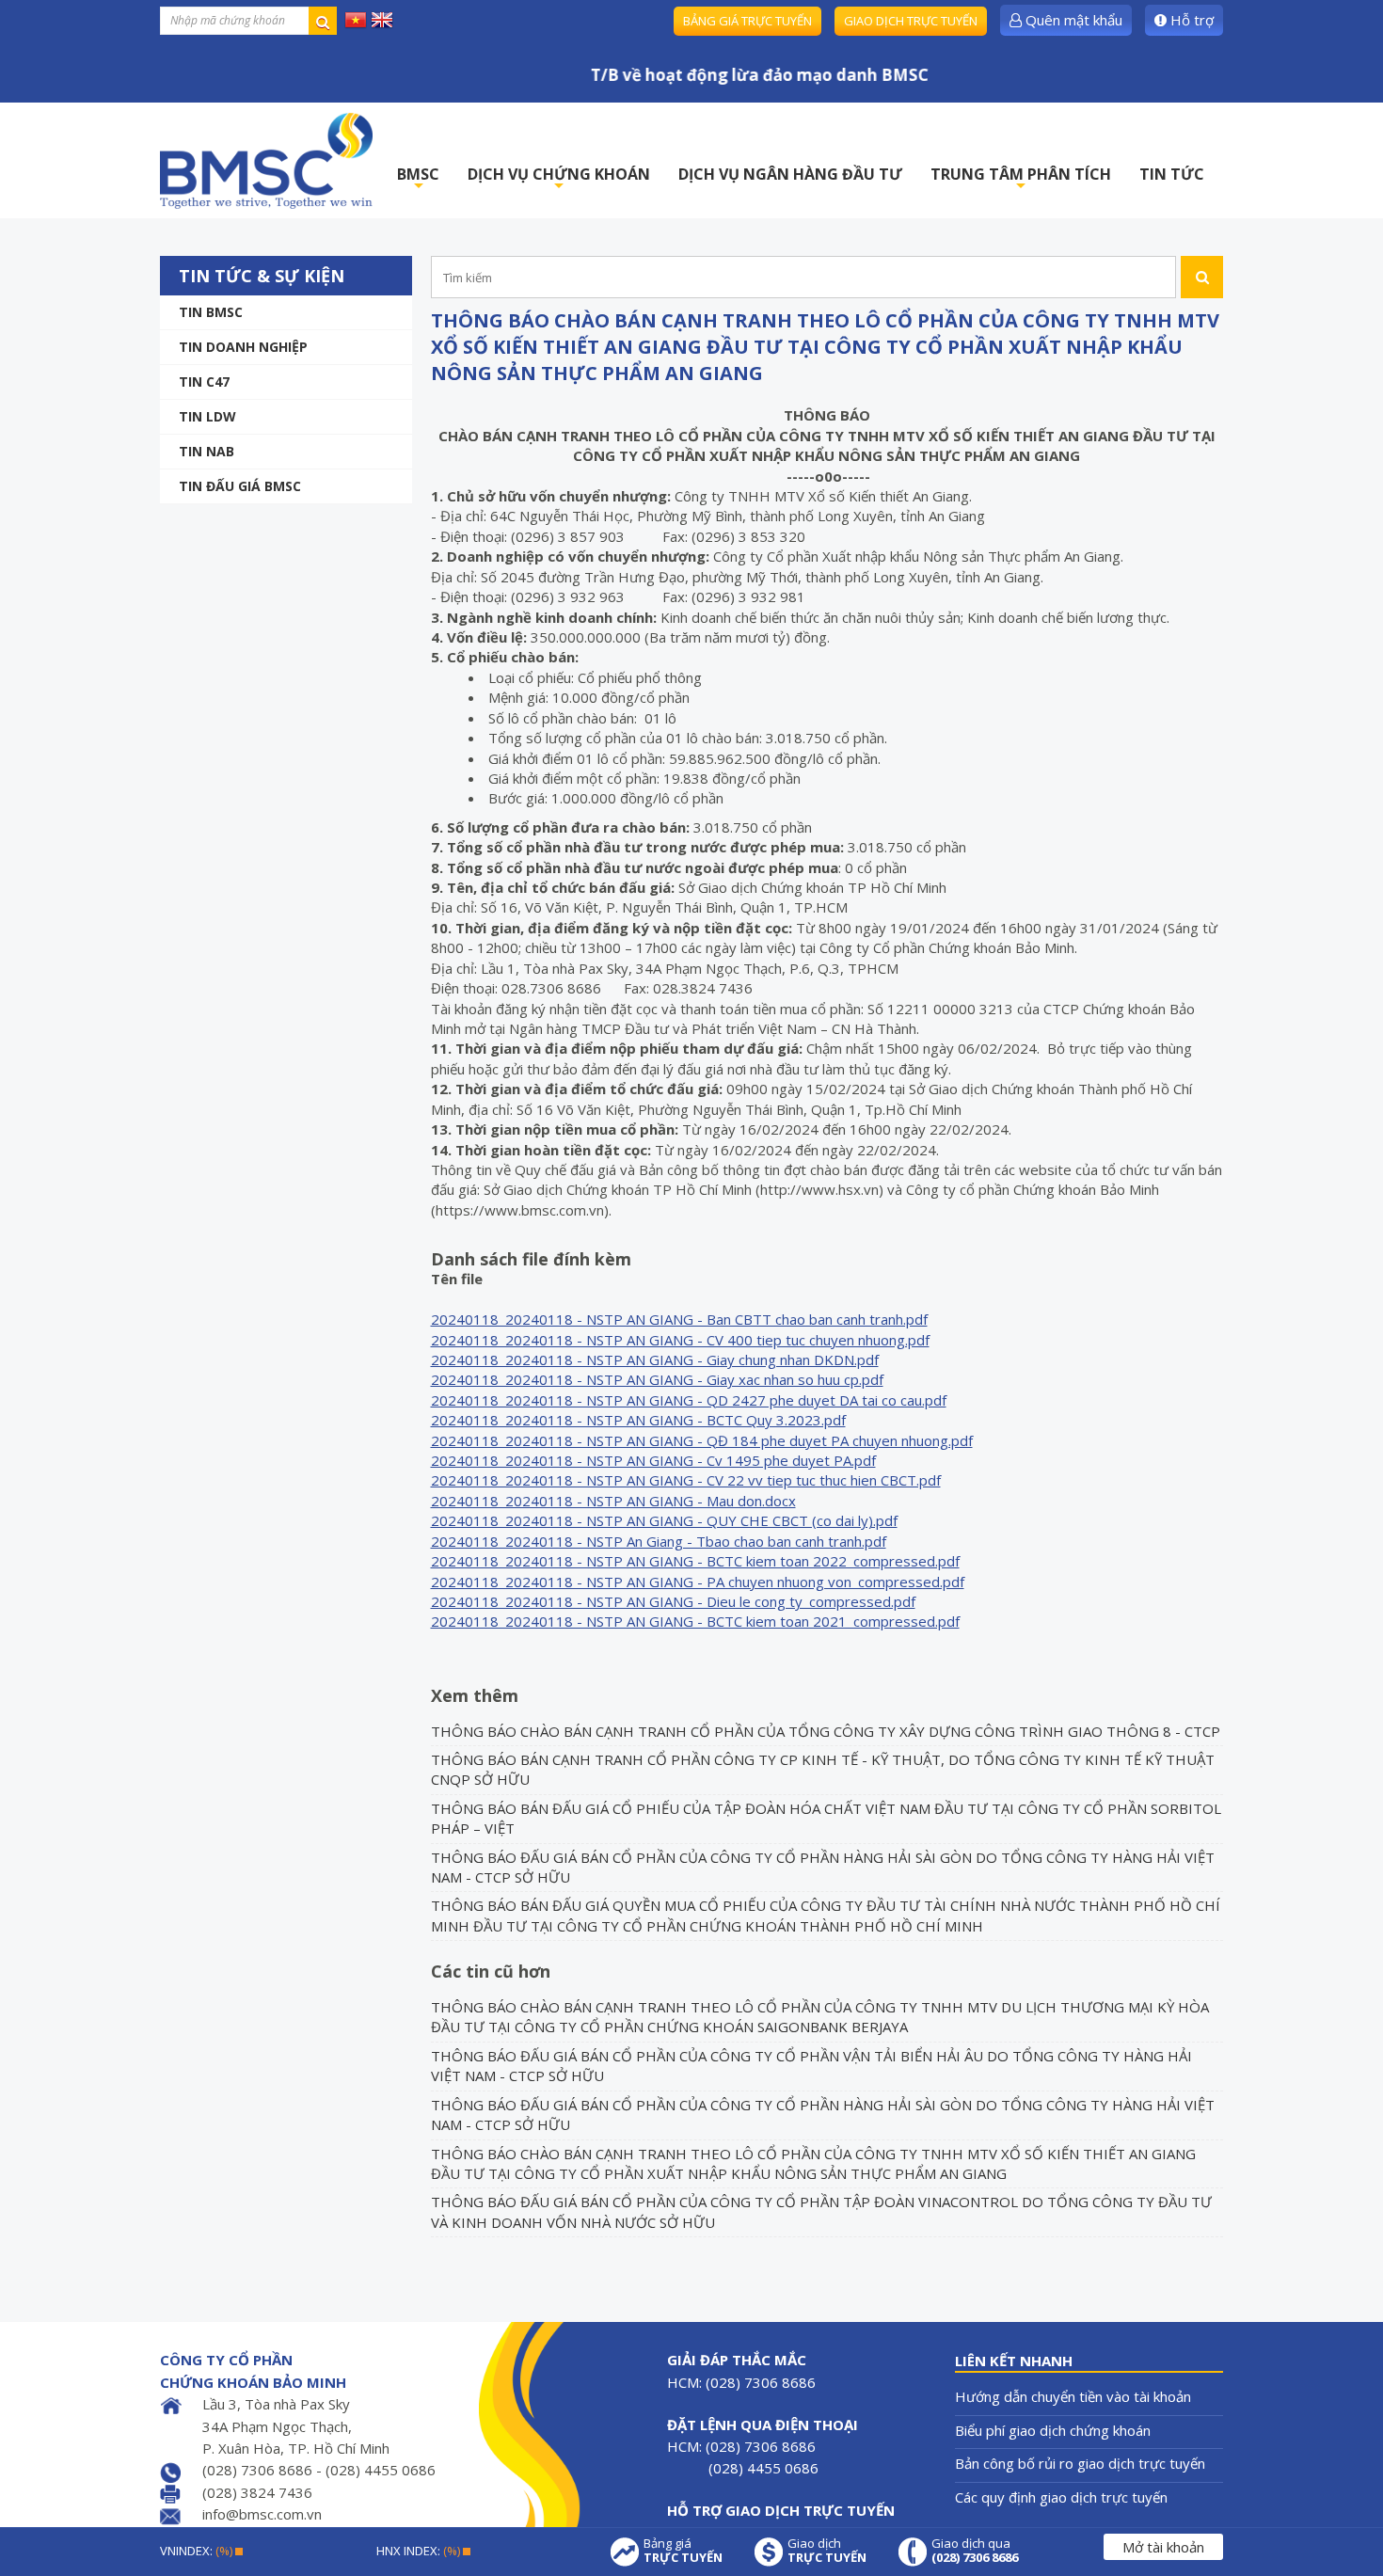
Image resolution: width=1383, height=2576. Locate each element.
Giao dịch (827, 2551)
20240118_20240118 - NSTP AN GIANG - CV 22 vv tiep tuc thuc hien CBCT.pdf (686, 1480)
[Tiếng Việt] (356, 19)
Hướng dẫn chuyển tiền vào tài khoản (1073, 2396)
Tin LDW (207, 416)
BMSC (418, 179)
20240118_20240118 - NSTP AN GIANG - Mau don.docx (613, 1501)
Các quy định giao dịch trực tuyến (1061, 2497)
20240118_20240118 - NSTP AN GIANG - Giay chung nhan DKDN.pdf (655, 1360)
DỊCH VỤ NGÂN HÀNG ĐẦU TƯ (790, 174)
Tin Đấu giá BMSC (240, 486)
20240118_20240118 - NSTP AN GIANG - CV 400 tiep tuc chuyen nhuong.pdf (680, 1340)
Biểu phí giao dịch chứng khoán (1053, 2430)
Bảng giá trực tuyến (747, 21)
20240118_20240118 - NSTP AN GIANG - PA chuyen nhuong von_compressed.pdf (698, 1582)
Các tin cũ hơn (491, 1971)
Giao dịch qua (975, 2551)
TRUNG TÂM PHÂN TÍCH (1021, 179)
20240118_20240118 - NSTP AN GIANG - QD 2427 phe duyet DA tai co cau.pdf (689, 1400)
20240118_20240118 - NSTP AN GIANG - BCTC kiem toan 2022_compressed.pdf (695, 1561)
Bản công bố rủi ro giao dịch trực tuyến (1080, 2463)
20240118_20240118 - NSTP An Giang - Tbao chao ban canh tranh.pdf (659, 1541)
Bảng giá (683, 2551)
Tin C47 (204, 382)
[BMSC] (266, 160)
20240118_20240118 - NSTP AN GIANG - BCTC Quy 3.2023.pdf (638, 1420)
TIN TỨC (1172, 174)
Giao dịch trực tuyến (911, 21)
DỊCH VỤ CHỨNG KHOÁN (559, 179)
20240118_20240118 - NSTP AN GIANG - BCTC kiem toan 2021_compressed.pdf (695, 1621)
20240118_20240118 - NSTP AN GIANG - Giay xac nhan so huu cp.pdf (657, 1379)
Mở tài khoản (1163, 2547)
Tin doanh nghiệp (243, 347)
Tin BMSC (211, 312)
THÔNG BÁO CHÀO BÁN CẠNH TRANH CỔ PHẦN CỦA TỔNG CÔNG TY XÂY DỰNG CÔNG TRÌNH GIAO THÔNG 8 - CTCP (826, 1731)
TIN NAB (207, 451)
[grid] (702, 1461)
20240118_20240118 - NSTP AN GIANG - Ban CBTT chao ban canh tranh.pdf (679, 1319)
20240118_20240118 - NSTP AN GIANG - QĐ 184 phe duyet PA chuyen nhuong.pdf (702, 1440)
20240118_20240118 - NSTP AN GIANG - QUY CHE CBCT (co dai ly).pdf (664, 1520)
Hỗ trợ (1190, 20)
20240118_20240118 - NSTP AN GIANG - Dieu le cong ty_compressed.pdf (673, 1601)
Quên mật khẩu (1072, 20)
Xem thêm (475, 1695)
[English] (382, 19)
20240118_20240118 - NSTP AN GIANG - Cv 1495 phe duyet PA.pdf (653, 1460)
